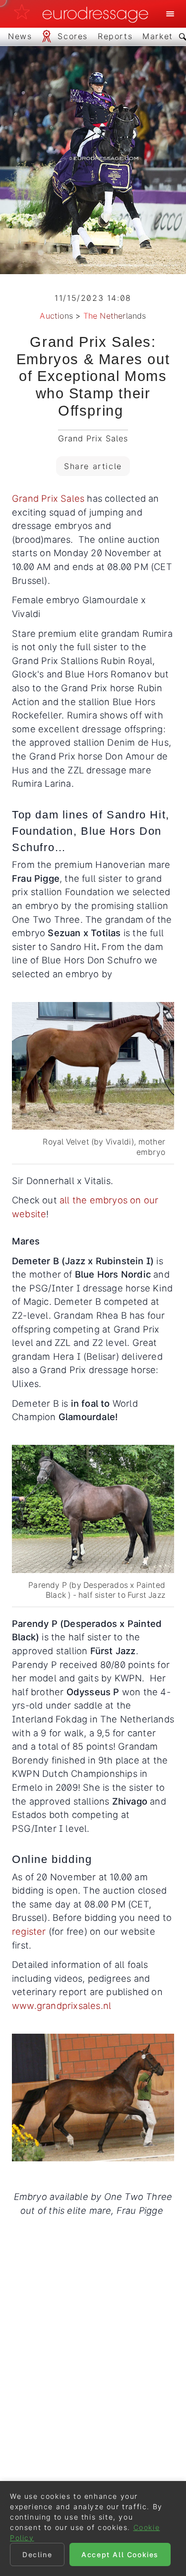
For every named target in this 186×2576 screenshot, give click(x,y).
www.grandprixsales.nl (62, 2005)
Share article (93, 466)
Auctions (56, 316)
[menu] (170, 14)
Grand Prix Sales (48, 498)
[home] (84, 14)
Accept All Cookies (120, 2554)
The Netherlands (115, 316)
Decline (37, 2554)
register (29, 1931)
